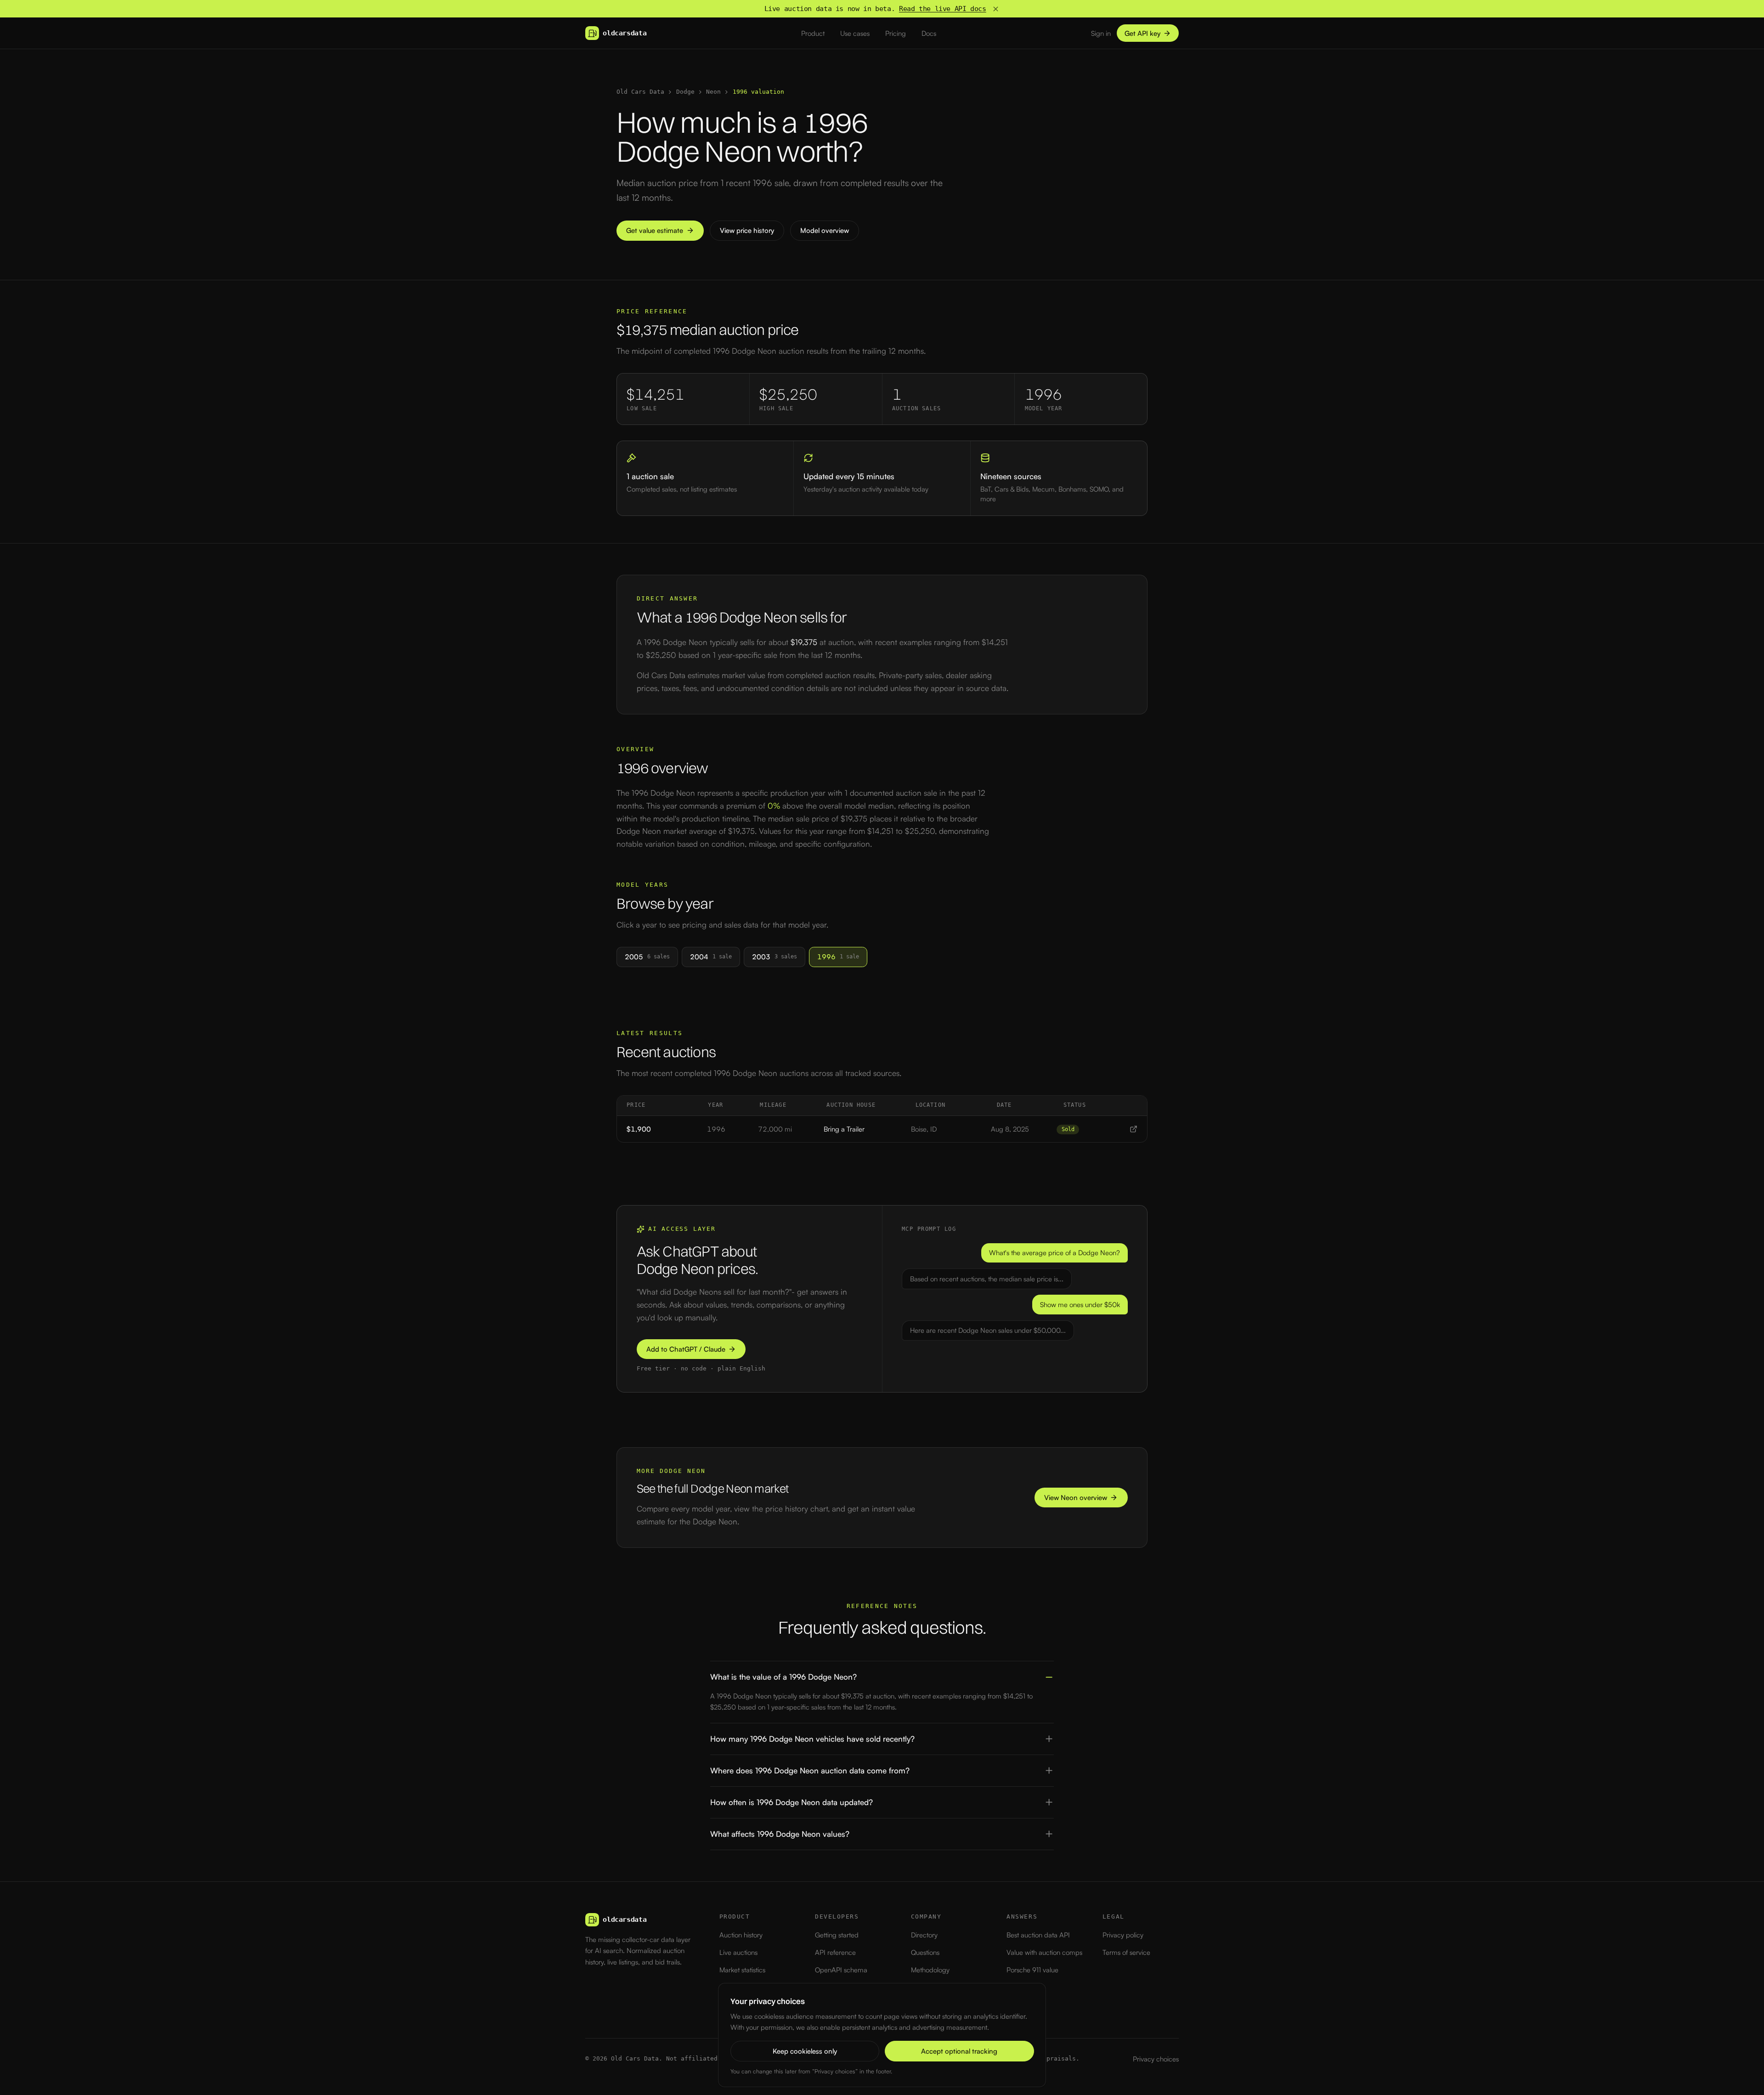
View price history (747, 230)
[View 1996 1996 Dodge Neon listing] (1134, 1129)
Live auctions (738, 1952)
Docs (929, 33)
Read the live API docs (943, 9)
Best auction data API (1038, 1935)
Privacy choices (1156, 2059)
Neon (713, 92)
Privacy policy (1123, 1935)
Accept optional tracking (959, 2051)
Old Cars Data (640, 92)
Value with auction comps (1044, 1952)
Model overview (825, 230)
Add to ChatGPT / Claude (686, 1349)
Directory (924, 1935)
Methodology (930, 1970)
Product (813, 33)
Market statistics (742, 1970)
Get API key (1142, 33)
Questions (925, 1952)
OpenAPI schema (841, 1970)
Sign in (1101, 33)
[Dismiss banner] (996, 9)
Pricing (896, 33)
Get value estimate (655, 230)
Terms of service (1126, 1952)
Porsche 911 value (1032, 1970)
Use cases (855, 33)
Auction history (741, 1935)
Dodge (685, 92)
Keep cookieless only (805, 2051)
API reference (835, 1952)
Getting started (837, 1935)
